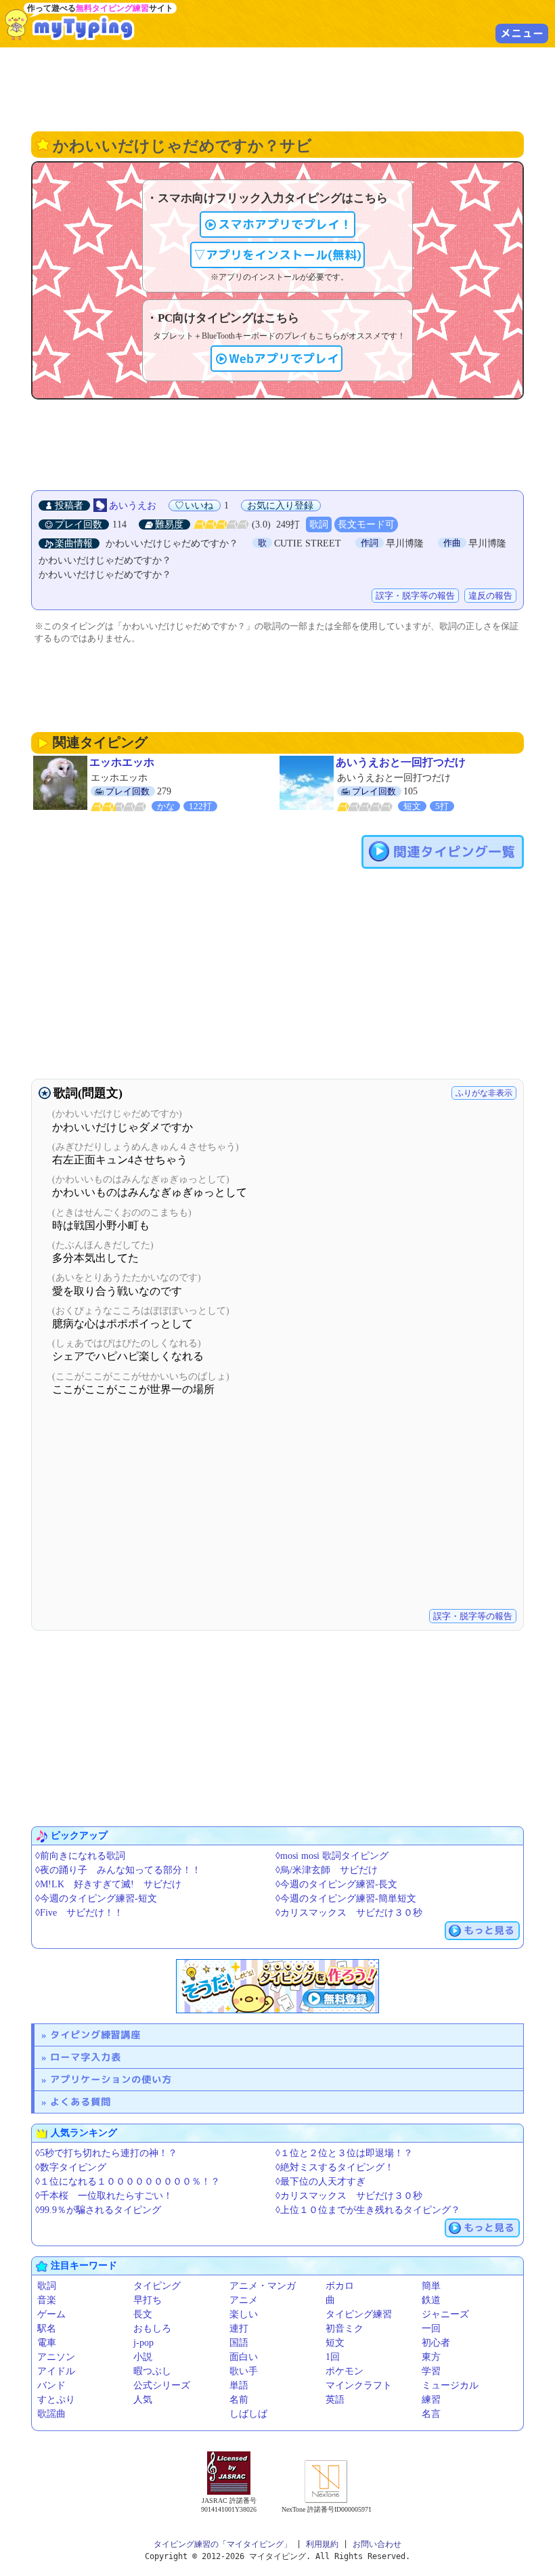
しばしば (248, 2414)
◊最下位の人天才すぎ (320, 2182)
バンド (51, 2385)
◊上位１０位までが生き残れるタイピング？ (368, 2210)
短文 (335, 2343)
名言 (431, 2414)
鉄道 (431, 2300)
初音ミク (345, 2328)
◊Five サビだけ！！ (79, 1913)
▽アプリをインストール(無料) (277, 255)
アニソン (56, 2357)
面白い (244, 2357)
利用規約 (322, 2544)
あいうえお (133, 506)
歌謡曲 (51, 2414)
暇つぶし (152, 2371)
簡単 (431, 2286)
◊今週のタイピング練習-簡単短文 (346, 1898)
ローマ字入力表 (86, 2057)
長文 (143, 2314)
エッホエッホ (122, 762)
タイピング (157, 2286)
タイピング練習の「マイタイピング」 (223, 2544)
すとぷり (56, 2400)
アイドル (56, 2371)
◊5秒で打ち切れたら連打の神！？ (106, 2153)
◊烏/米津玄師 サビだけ (327, 1870)
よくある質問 (81, 2102)
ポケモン (345, 2371)
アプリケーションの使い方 (111, 2079)
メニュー (522, 33)
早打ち (148, 2300)
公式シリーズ (162, 2385)
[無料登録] (277, 1986)
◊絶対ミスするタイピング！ (335, 2167)
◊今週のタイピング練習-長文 (336, 1884)
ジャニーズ (445, 2314)
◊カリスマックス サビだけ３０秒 (349, 1913)
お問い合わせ (377, 2544)
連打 (239, 2328)
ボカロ (340, 2286)
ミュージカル (450, 2385)
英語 (335, 2400)
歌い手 (244, 2371)
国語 (239, 2343)
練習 (431, 2400)
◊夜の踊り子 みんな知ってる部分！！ (118, 1870)
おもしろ (152, 2328)
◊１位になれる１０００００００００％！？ (128, 2182)
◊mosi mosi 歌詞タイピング (332, 1856)
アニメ (244, 2300)
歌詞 (319, 524)
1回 (333, 2357)
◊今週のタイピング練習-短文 (96, 1898)
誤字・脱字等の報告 (415, 596)
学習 (431, 2371)
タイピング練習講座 (95, 2035)
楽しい (244, 2314)
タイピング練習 (359, 2314)
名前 (239, 2400)
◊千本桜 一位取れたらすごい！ (104, 2196)
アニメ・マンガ (263, 2286)
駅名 (47, 2328)
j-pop (143, 2343)
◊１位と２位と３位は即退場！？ (344, 2153)
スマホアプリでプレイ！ (285, 224)
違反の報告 (490, 596)
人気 (143, 2400)
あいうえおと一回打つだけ (401, 762)
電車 (47, 2343)
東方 (431, 2357)
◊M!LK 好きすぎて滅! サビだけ (108, 1884)
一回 (431, 2328)
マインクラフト (359, 2385)
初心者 (436, 2343)
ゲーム (51, 2314)
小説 (143, 2357)
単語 (239, 2385)
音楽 (47, 2300)
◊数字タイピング (71, 2167)
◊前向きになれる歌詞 (80, 1856)
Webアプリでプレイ (284, 359)
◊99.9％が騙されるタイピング (98, 2210)
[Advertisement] (277, 88)
